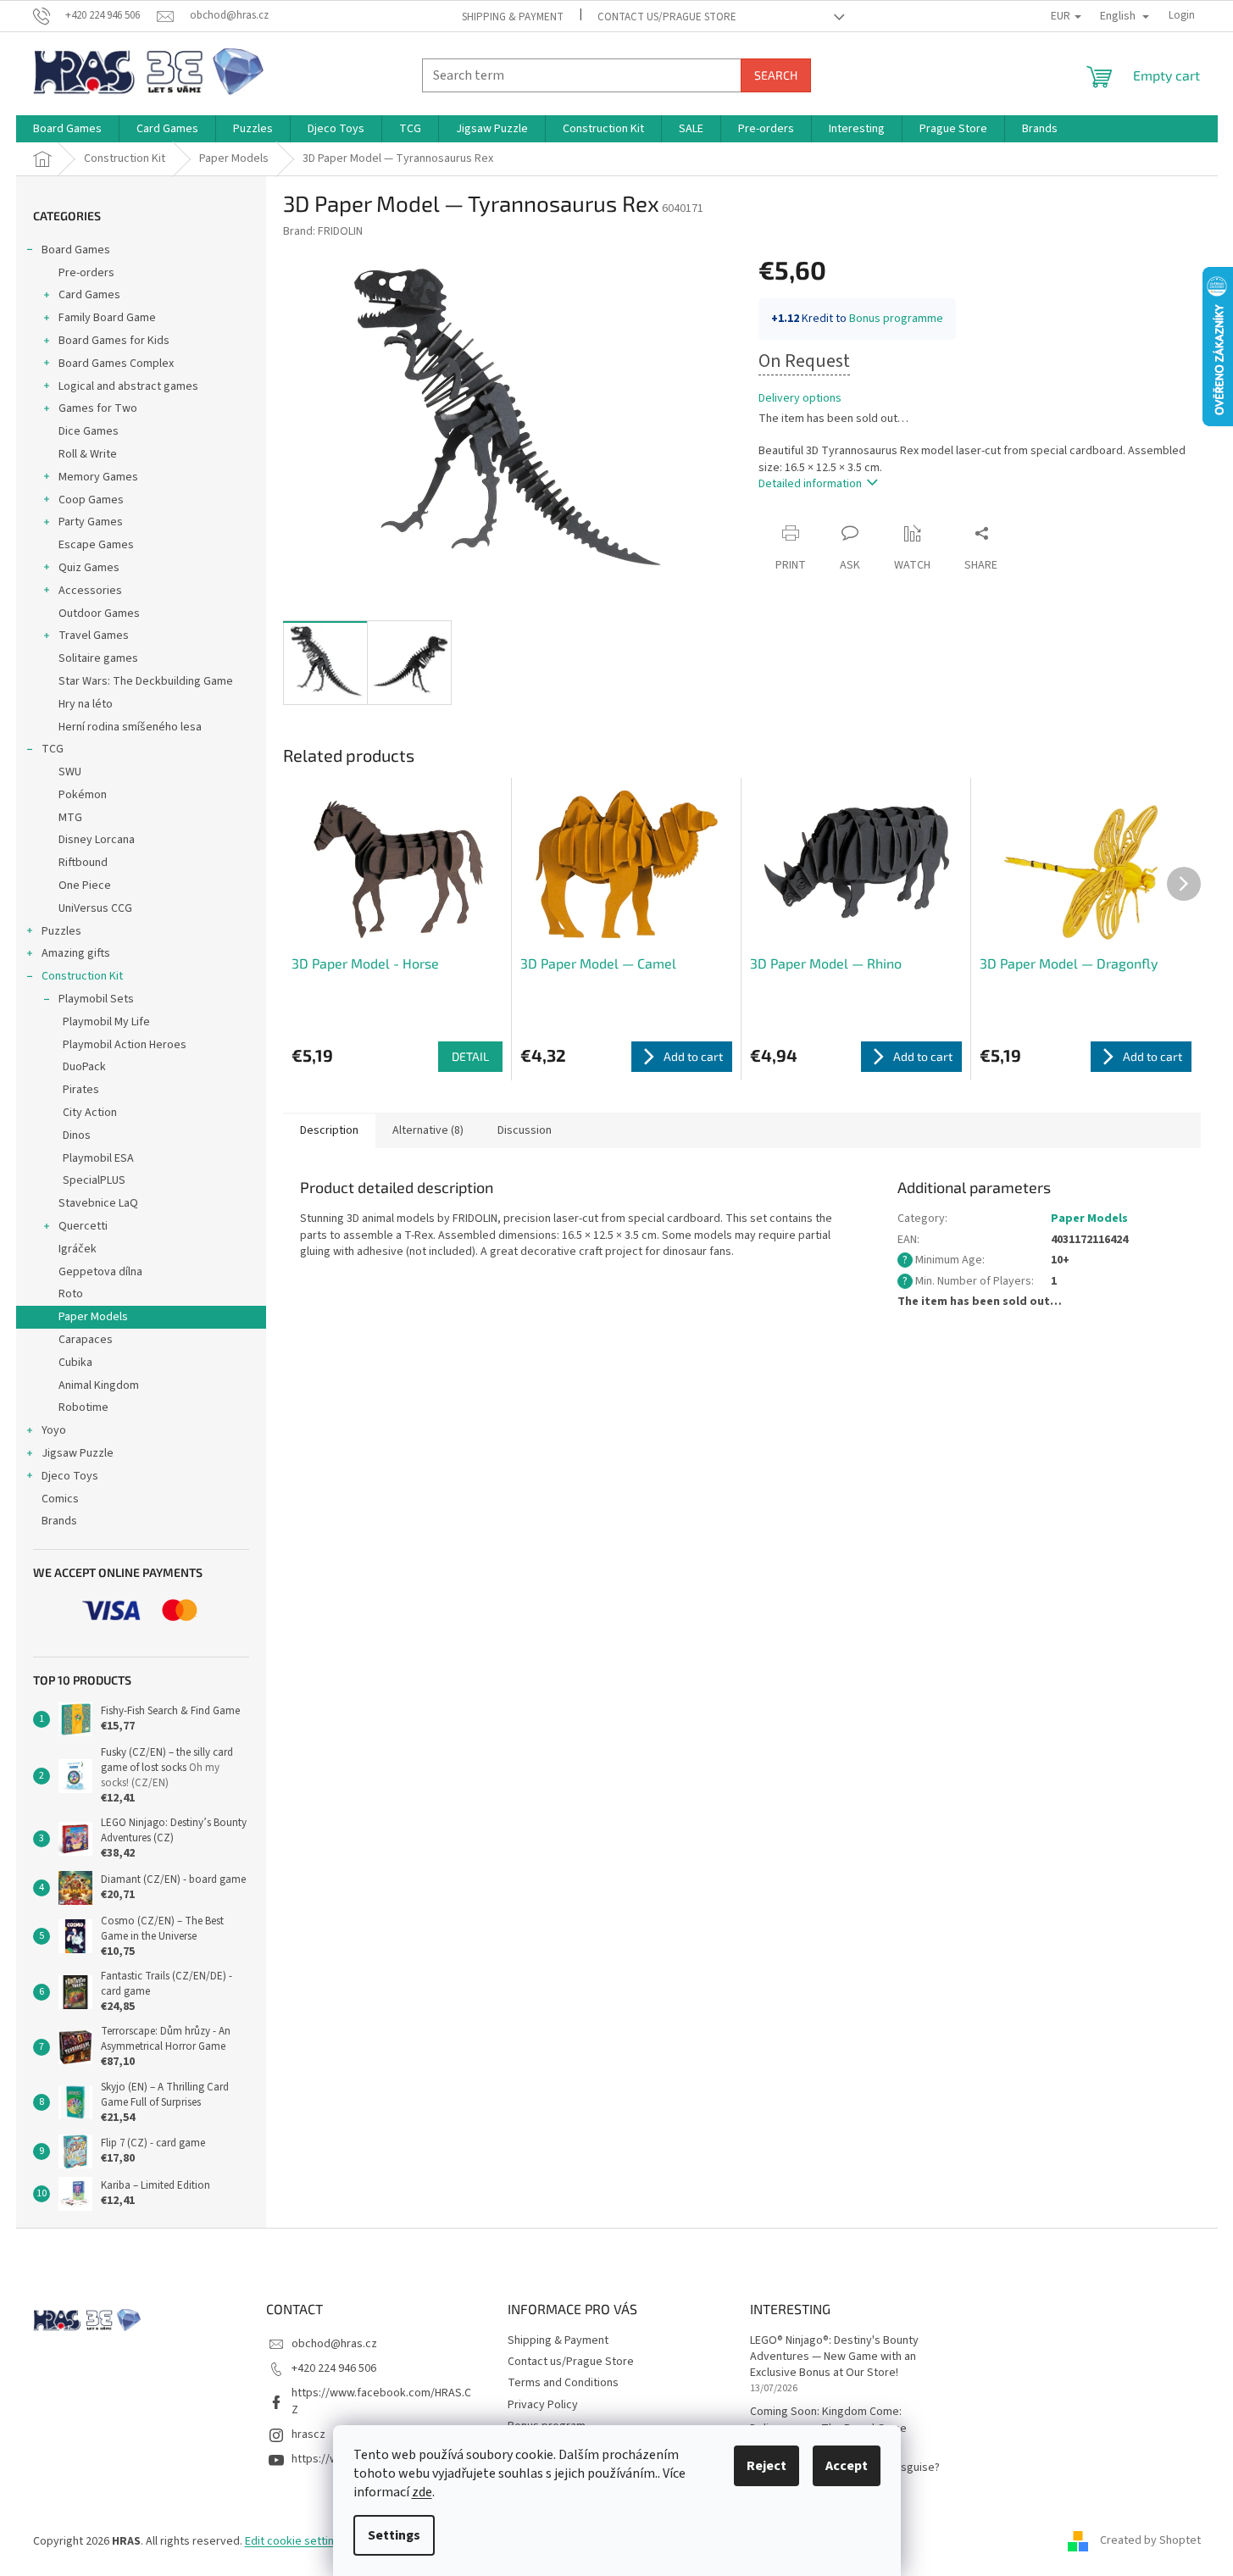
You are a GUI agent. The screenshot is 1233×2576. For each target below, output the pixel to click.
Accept (847, 2466)
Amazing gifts (76, 953)
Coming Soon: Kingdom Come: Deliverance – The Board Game (828, 2420)
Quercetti (83, 1226)
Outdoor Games (99, 613)
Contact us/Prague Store (667, 17)
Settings (394, 2535)
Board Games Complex (116, 364)
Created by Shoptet (1150, 2541)
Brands (59, 1521)
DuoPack (84, 1067)
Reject (766, 2466)
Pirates (81, 1090)
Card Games (89, 295)
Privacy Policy (543, 2405)
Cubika (75, 1363)
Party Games (91, 522)
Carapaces (86, 1340)
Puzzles (61, 931)
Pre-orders (86, 273)
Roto (71, 1294)
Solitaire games (98, 658)
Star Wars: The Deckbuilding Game (146, 681)
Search (776, 75)
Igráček (78, 1249)
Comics (60, 1499)
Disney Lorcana (97, 840)
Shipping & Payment (513, 17)
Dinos (77, 1135)
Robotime (83, 1407)
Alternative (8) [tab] (428, 1130)
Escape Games (96, 545)
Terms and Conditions (563, 2383)
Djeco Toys (70, 1476)
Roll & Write (88, 454)
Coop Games (91, 500)
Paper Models (93, 1317)
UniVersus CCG (95, 908)
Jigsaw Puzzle (78, 1453)
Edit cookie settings (296, 2541)
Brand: (323, 231)
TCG (53, 749)
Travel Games (94, 636)
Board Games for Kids (114, 341)
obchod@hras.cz (334, 2344)
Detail (470, 1056)
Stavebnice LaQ (98, 1203)
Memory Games (98, 477)
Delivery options (800, 399)
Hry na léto (86, 704)
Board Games (76, 250)
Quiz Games (89, 568)
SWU (70, 772)
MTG (70, 818)
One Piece (85, 885)
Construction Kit (82, 976)
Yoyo (54, 1430)
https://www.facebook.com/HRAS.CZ (381, 2401)
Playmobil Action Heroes (125, 1045)
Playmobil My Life (106, 1022)
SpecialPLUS (94, 1180)
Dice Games (89, 431)
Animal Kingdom (99, 1385)
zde (422, 2492)
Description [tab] (329, 1130)
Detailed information (810, 484)
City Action (90, 1113)
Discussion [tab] (525, 1130)
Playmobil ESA (98, 1158)
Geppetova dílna (100, 1272)
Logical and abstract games (128, 386)
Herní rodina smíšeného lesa (130, 727)
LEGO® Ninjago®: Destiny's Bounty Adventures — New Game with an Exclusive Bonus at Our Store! (834, 2357)
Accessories (90, 591)
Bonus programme (896, 319)
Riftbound (83, 863)
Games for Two (98, 408)
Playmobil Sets (96, 999)
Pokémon (83, 795)
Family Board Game (107, 318)
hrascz (308, 2434)
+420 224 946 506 (334, 2368)
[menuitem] (67, 129)
